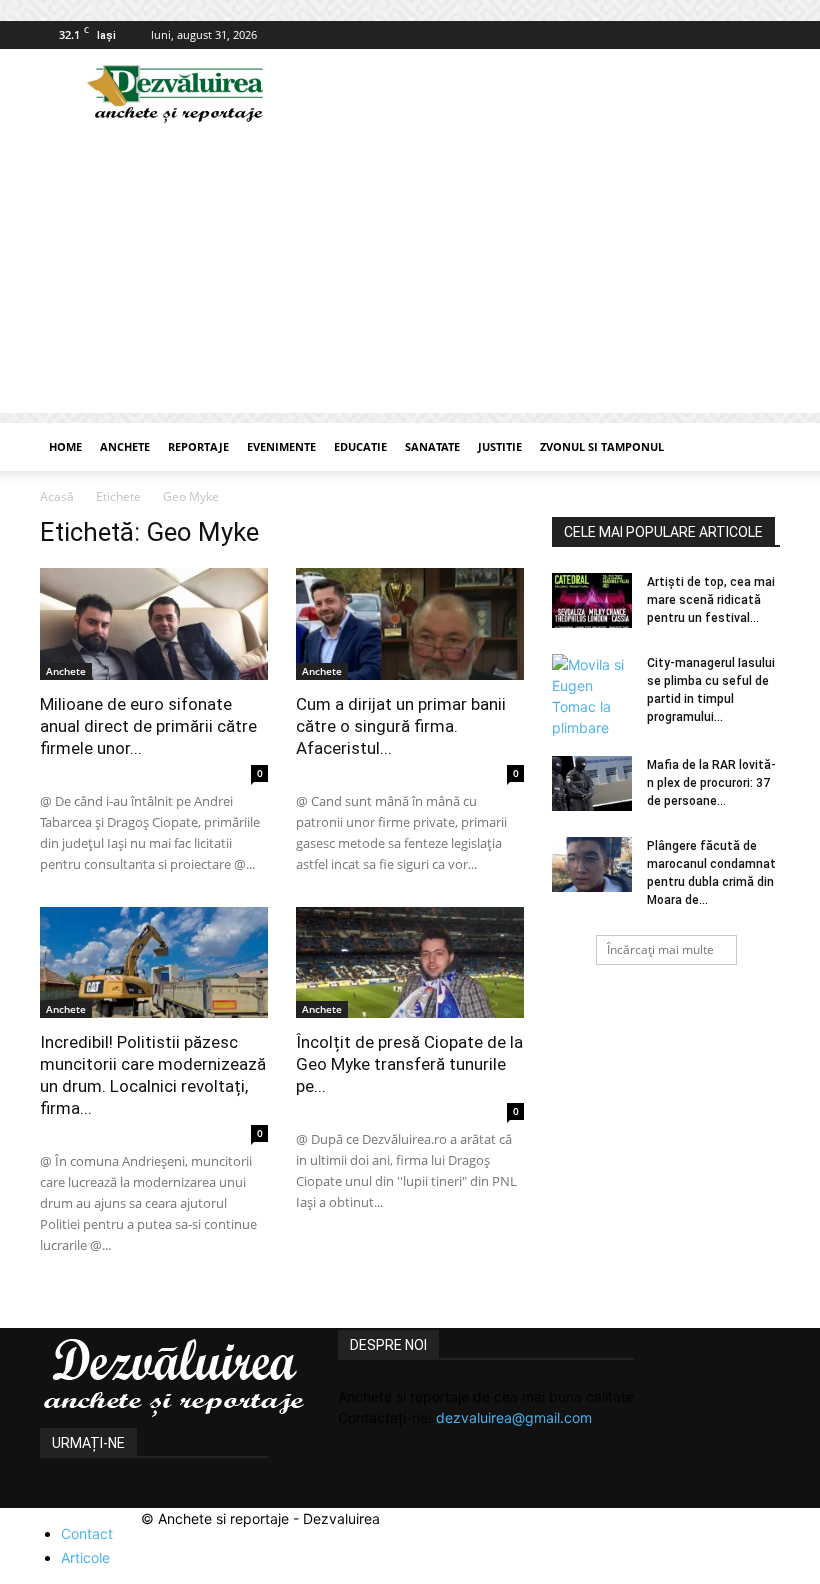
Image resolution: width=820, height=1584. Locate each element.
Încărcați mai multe (660, 949)
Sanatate (432, 446)
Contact (87, 1533)
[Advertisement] (410, 273)
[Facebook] (765, 35)
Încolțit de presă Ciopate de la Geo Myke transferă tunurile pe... (409, 1064)
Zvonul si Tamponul (602, 446)
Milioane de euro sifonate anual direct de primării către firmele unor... (148, 726)
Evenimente (281, 446)
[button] (756, 447)
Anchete (125, 446)
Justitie (500, 446)
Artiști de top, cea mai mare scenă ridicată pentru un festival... (711, 600)
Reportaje (198, 446)
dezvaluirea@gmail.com (514, 1417)
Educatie (360, 446)
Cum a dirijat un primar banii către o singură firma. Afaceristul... (401, 726)
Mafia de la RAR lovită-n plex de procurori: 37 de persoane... (711, 783)
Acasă (57, 496)
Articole (85, 1557)
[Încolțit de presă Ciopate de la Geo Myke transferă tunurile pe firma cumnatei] (410, 963)
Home (65, 446)
